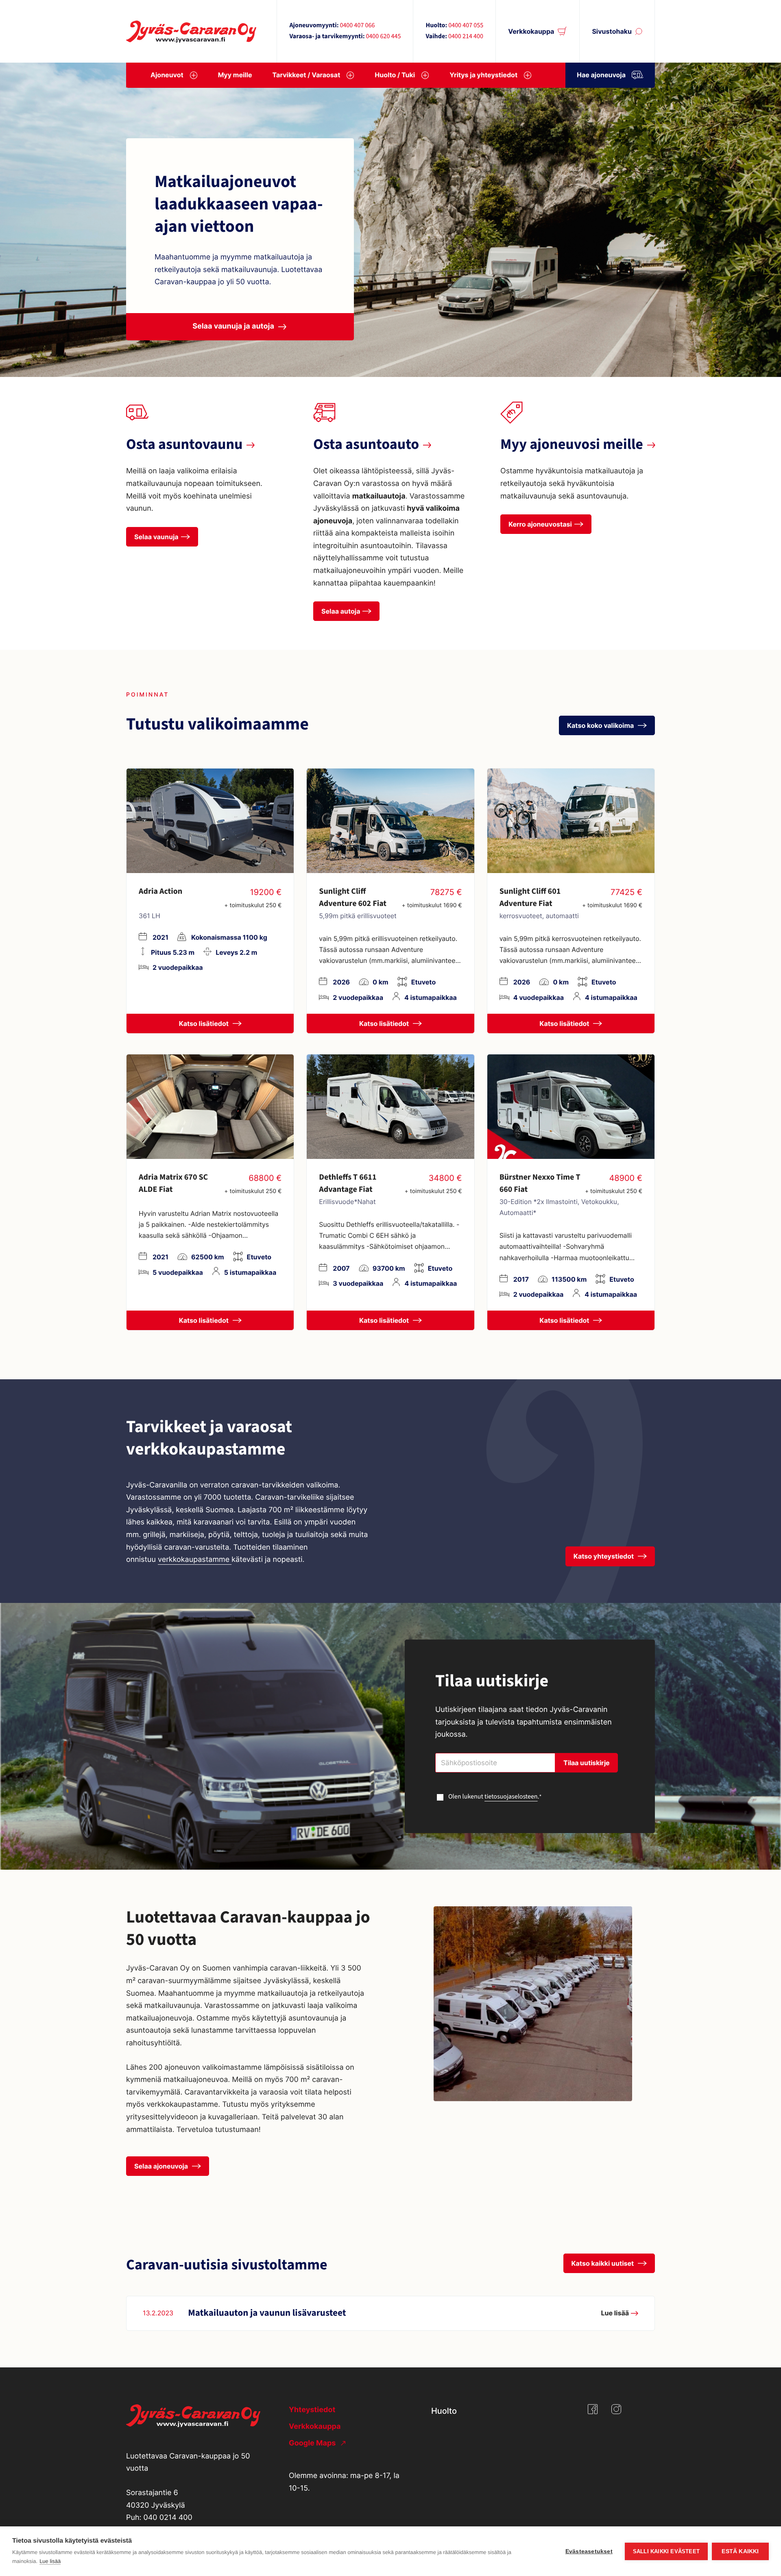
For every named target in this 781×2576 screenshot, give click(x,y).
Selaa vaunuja (156, 537)
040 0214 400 (168, 2518)
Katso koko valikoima (601, 725)
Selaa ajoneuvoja (162, 2166)
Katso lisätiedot (205, 1023)
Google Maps (313, 2443)
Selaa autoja (341, 611)
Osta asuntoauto (366, 445)
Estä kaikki (740, 2551)
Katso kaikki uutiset (604, 2263)
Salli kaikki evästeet (666, 2551)
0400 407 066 (357, 26)
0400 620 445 (383, 37)
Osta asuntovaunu (184, 445)
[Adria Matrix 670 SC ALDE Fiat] (210, 1107)
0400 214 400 (466, 37)
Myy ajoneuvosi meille (572, 445)
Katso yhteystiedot (604, 1556)
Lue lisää (50, 2561)
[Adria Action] (210, 821)
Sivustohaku (612, 31)
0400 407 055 (466, 26)
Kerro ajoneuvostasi (540, 524)
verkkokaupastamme (195, 1560)
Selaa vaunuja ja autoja (233, 326)
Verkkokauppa (531, 31)
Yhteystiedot (312, 2410)
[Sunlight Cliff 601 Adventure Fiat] (571, 821)
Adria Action (160, 891)
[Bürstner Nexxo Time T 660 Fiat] (571, 1107)
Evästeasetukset (589, 2551)
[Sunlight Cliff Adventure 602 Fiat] (390, 821)
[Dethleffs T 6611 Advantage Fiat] (390, 1107)
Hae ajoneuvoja (601, 75)
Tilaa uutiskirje (587, 1763)
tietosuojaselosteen (511, 1797)
